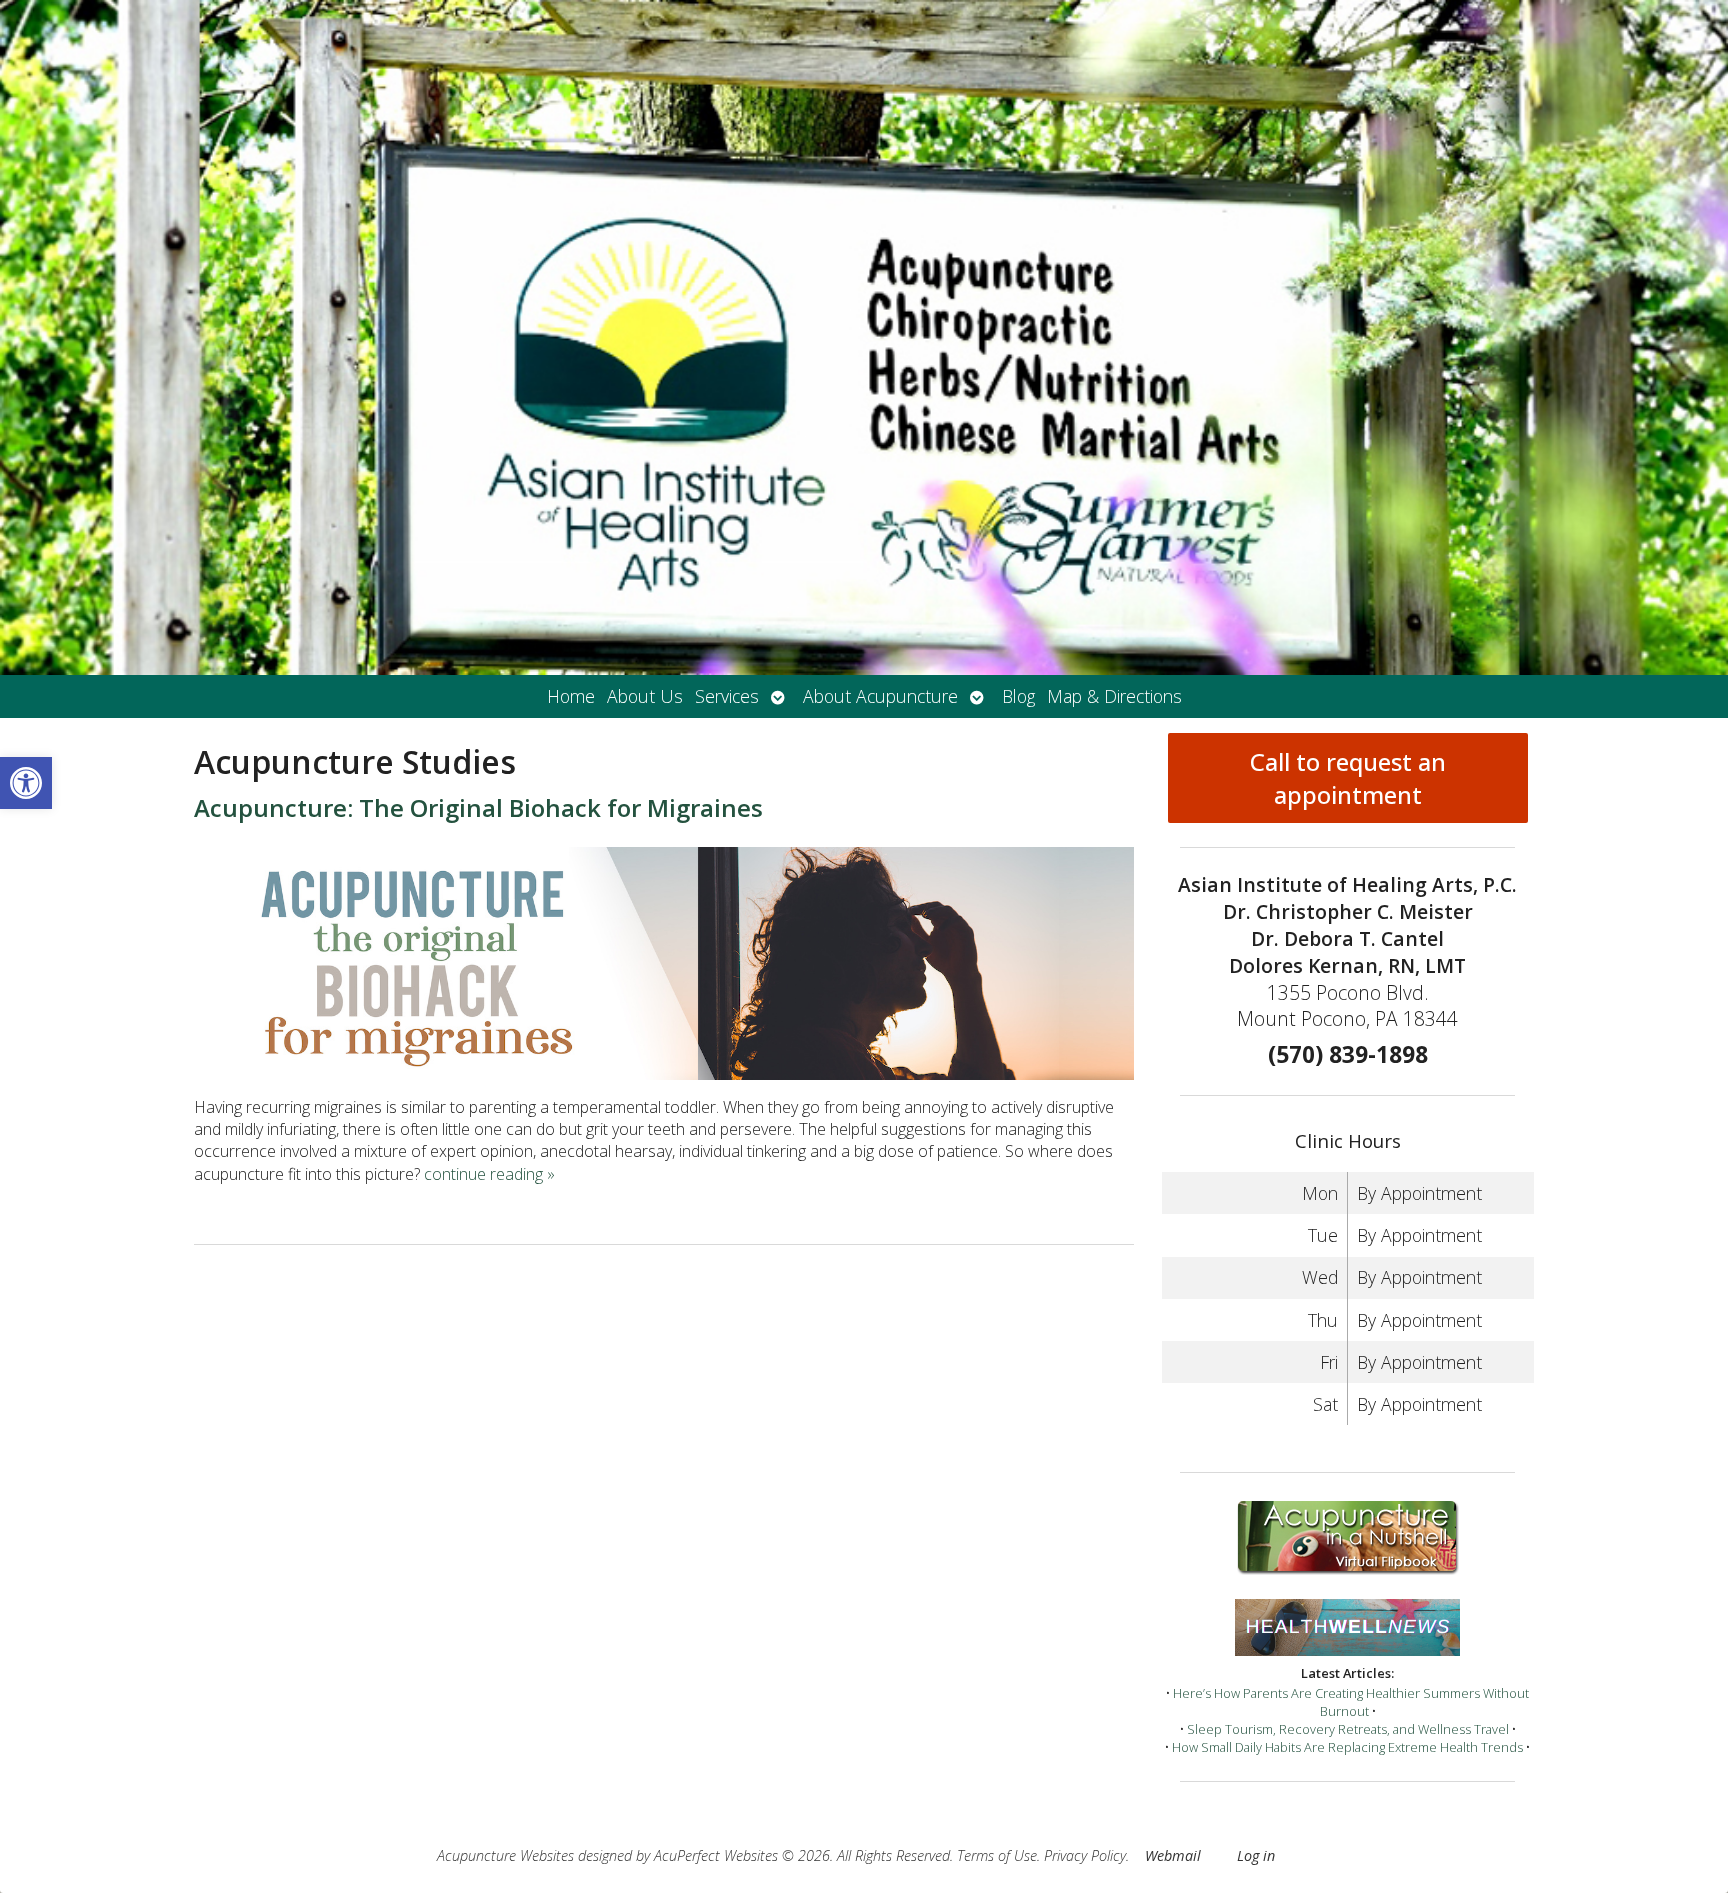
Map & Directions (1114, 696)
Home (571, 696)
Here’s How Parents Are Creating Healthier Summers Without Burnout (1351, 1702)
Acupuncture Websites (505, 1855)
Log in (1256, 1855)
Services (727, 696)
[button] (26, 783)
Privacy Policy (1085, 1855)
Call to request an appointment (1348, 778)
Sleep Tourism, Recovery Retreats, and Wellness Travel (1348, 1729)
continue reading (489, 1174)
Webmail (1173, 1855)
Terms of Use (997, 1855)
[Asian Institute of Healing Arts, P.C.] (864, 337)
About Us (645, 696)
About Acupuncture (880, 696)
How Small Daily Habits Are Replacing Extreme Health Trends (1347, 1747)
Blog (1018, 696)
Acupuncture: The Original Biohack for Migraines (478, 807)
